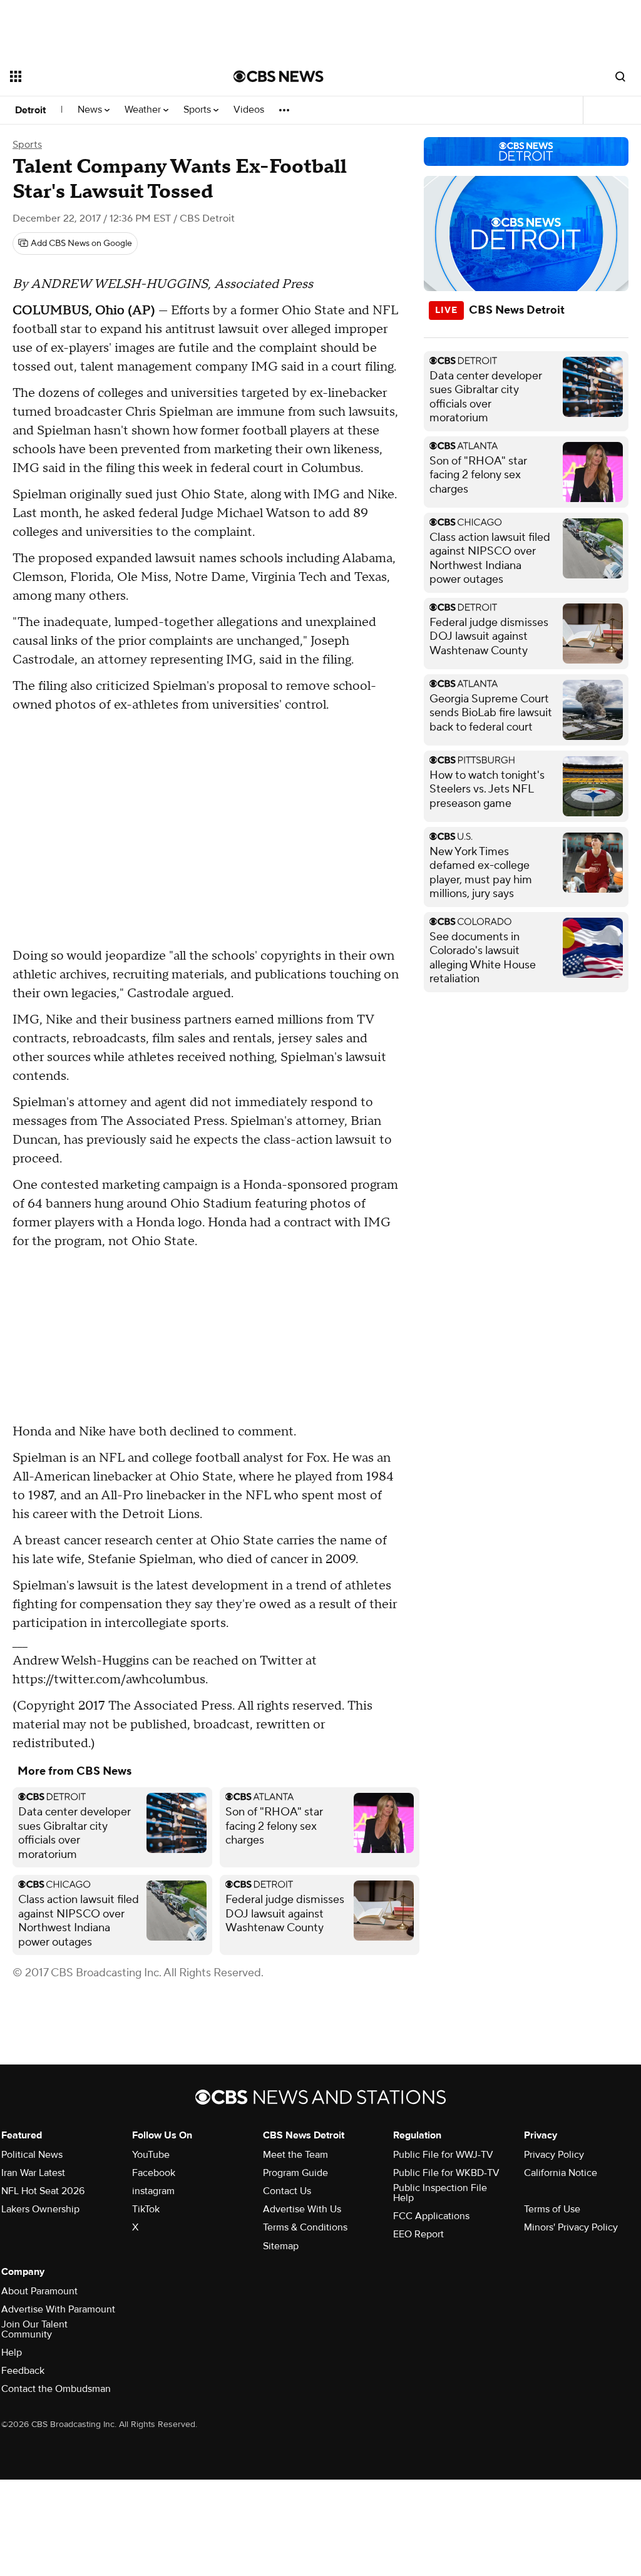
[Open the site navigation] (100, 76)
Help (12, 2353)
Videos (249, 110)
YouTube (151, 2155)
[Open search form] (620, 76)
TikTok (146, 2209)
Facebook (154, 2173)
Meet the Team (295, 2155)
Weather (144, 110)
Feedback (23, 2371)
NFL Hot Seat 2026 (43, 2191)
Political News (32, 2155)
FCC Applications (431, 2216)
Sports (198, 110)
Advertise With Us (302, 2209)
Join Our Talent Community (34, 2329)
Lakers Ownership (40, 2209)
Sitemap (281, 2246)
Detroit (30, 110)
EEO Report (418, 2234)
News (91, 110)
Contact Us (287, 2191)
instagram (153, 2191)
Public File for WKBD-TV (446, 2173)
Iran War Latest (33, 2173)
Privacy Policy (554, 2155)
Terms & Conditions (305, 2227)
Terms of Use (552, 2209)
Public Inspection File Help (440, 2193)
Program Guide (295, 2173)
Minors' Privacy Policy (571, 2227)
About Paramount (39, 2291)
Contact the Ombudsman (56, 2389)
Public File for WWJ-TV (443, 2155)
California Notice (561, 2173)
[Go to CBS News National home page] (279, 76)
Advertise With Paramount (58, 2309)
